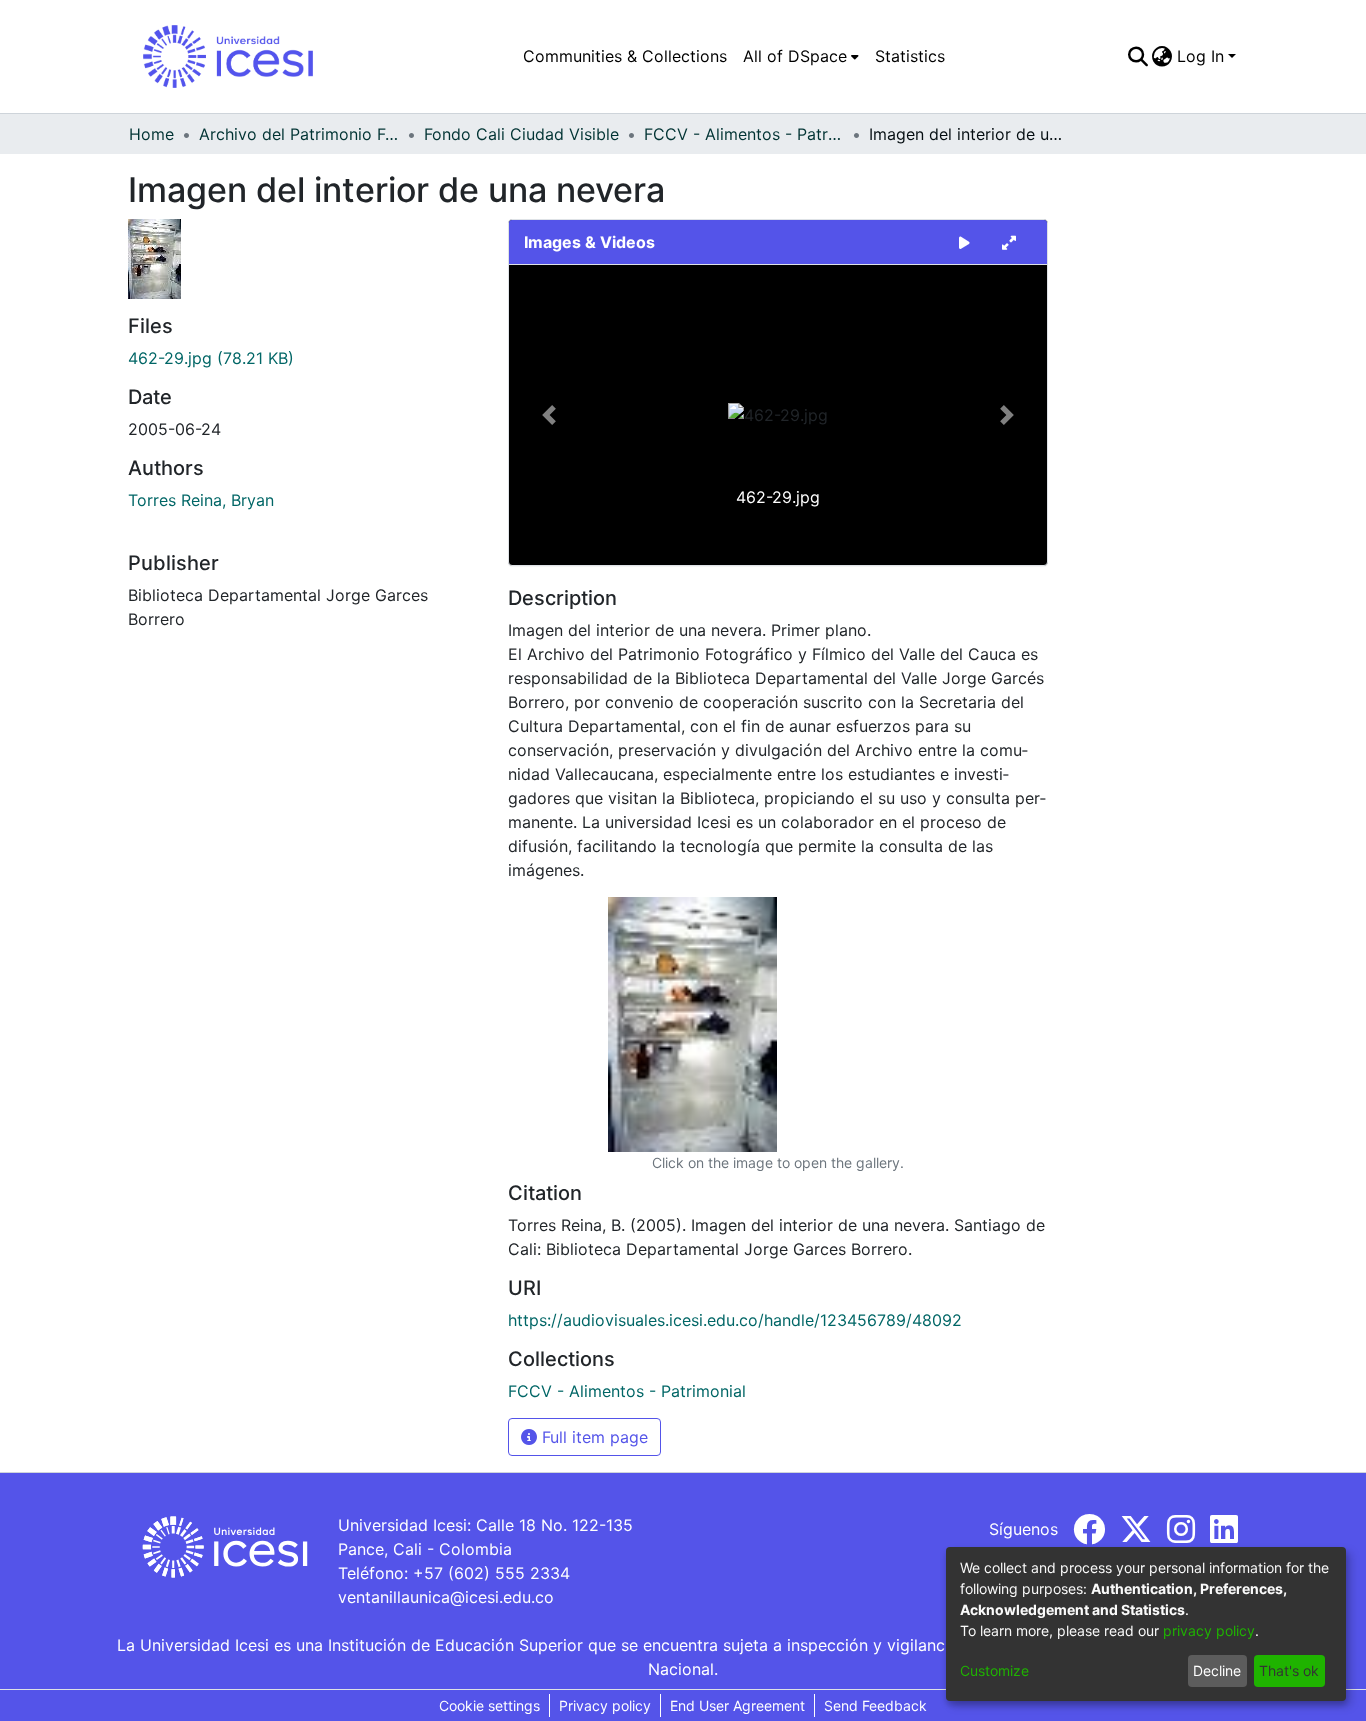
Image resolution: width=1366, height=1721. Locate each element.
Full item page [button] (592, 1437)
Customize (994, 1670)
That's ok (1289, 1670)
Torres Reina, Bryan (201, 500)
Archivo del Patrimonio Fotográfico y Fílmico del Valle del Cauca (299, 134)
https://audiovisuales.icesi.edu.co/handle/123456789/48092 (735, 1320)
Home (151, 134)
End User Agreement (737, 1705)
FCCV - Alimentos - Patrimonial (744, 134)
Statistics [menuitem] (910, 56)
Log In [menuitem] (1200, 56)
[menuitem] (801, 56)
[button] (549, 415)
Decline (1217, 1670)
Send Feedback (875, 1705)
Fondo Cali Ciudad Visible (521, 134)
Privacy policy (605, 1705)
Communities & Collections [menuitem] (625, 56)
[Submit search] (1137, 56)
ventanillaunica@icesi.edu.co (446, 1597)
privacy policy (1209, 1630)
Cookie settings (489, 1705)
